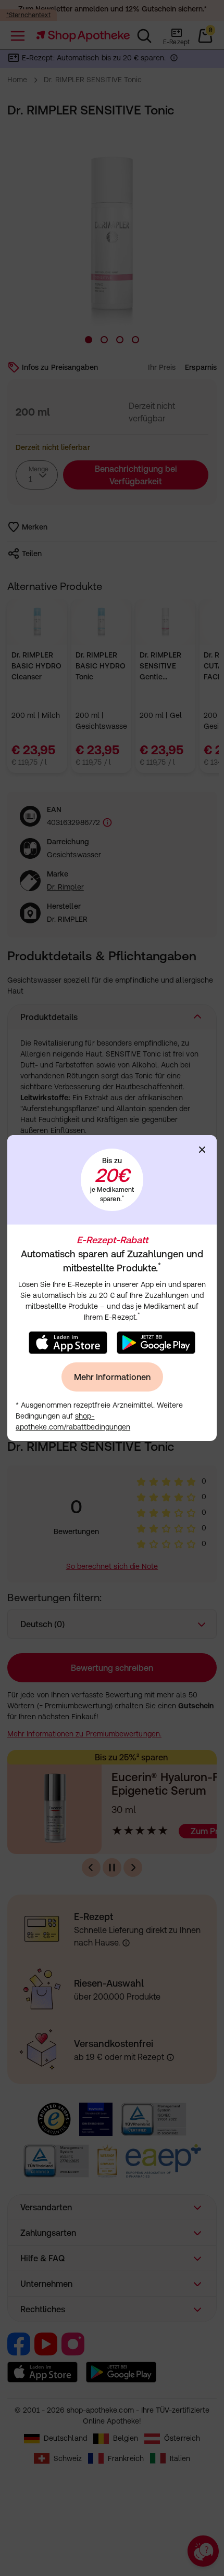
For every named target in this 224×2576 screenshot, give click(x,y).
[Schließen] (202, 1150)
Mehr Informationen (112, 1377)
